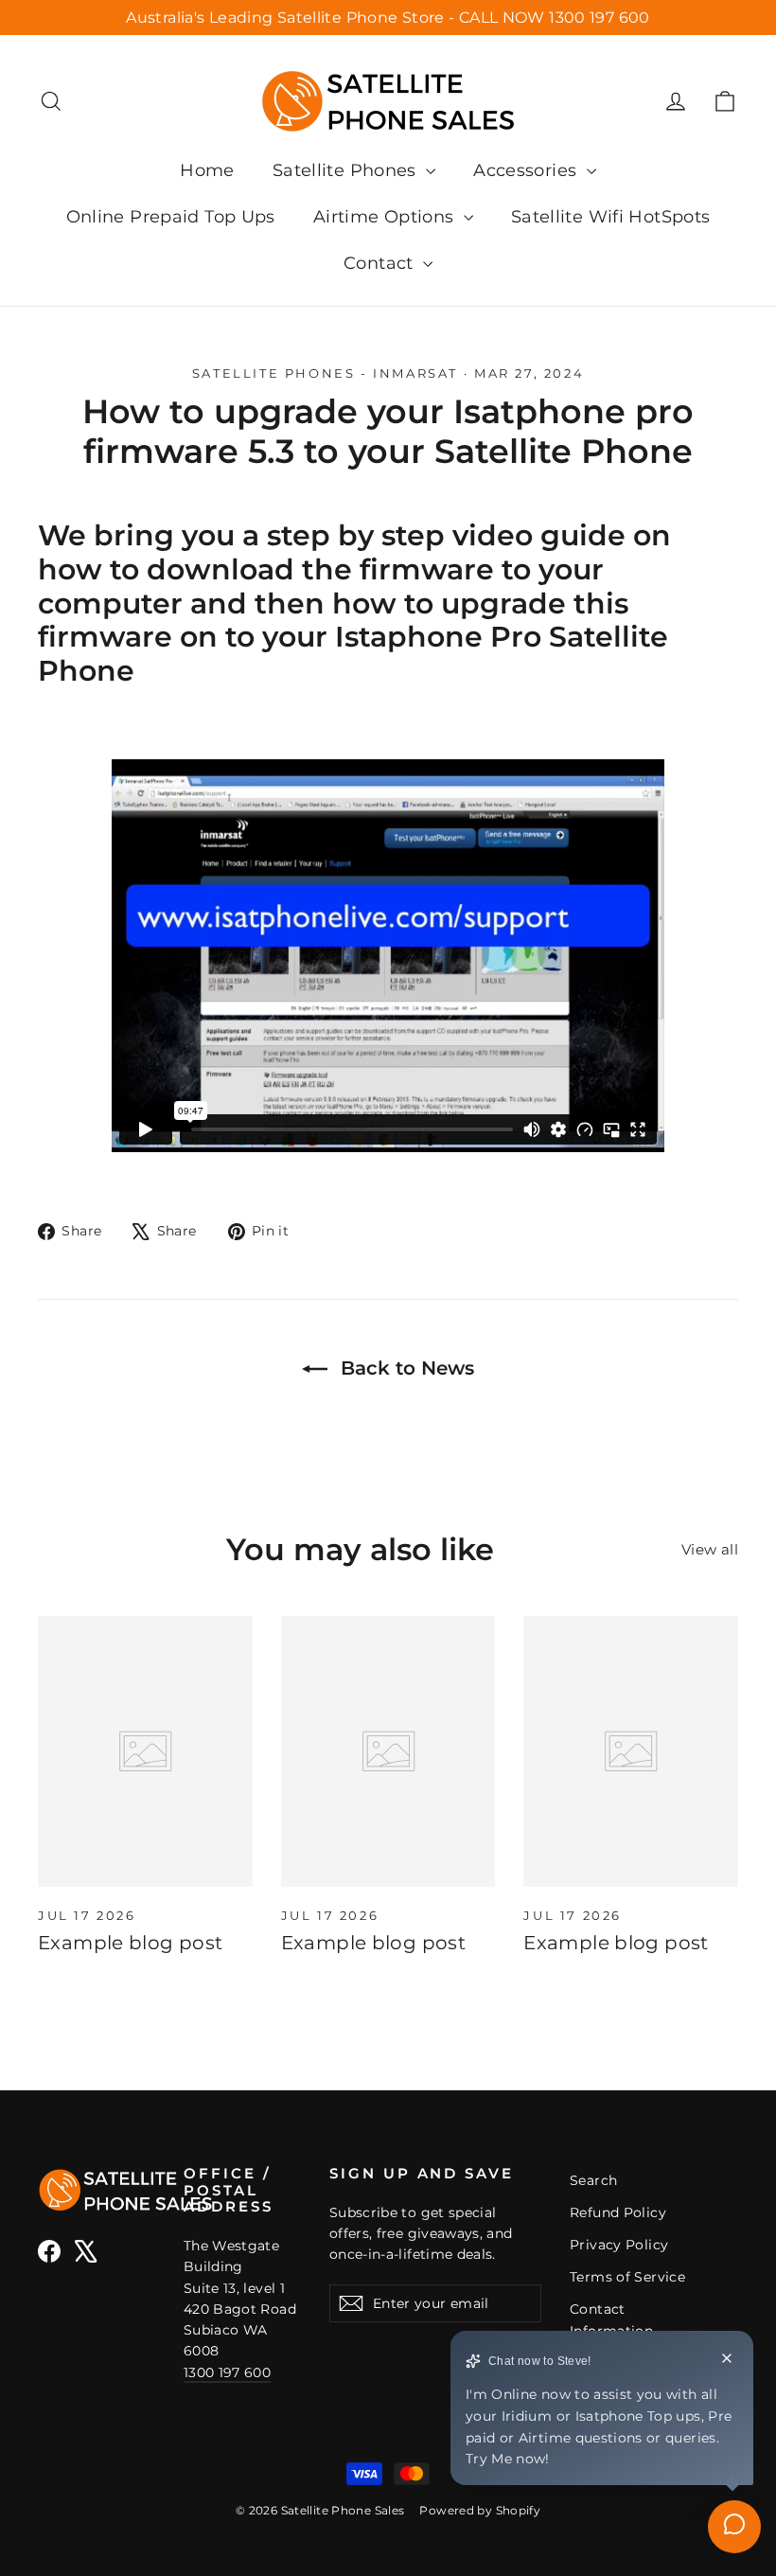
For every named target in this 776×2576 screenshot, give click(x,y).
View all (710, 1549)
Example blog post (130, 1943)
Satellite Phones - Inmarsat (325, 373)
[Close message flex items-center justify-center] (727, 2361)
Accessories (528, 170)
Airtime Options (386, 217)
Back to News (405, 1368)
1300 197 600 (227, 2372)
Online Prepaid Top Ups (171, 217)
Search (593, 2180)
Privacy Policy (619, 2245)
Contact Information (611, 2319)
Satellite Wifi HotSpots (611, 217)
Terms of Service (627, 2277)
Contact (381, 263)
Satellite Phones (347, 170)
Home (207, 170)
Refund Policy (618, 2212)
